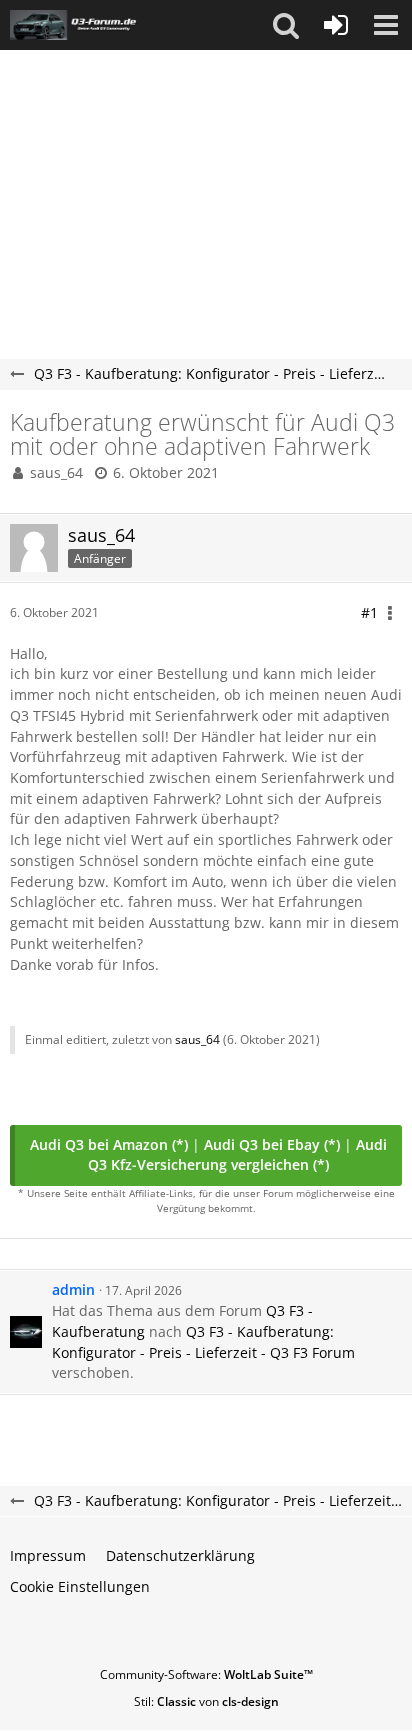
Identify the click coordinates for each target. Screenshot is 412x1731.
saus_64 (56, 472)
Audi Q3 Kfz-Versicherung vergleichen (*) (237, 1155)
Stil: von (206, 1701)
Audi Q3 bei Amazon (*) (109, 1144)
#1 (369, 612)
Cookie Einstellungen (80, 1586)
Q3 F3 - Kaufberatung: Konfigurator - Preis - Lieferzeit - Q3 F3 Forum (203, 1342)
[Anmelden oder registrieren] (336, 25)
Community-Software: (206, 1674)
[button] (286, 25)
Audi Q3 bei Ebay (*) (272, 1144)
